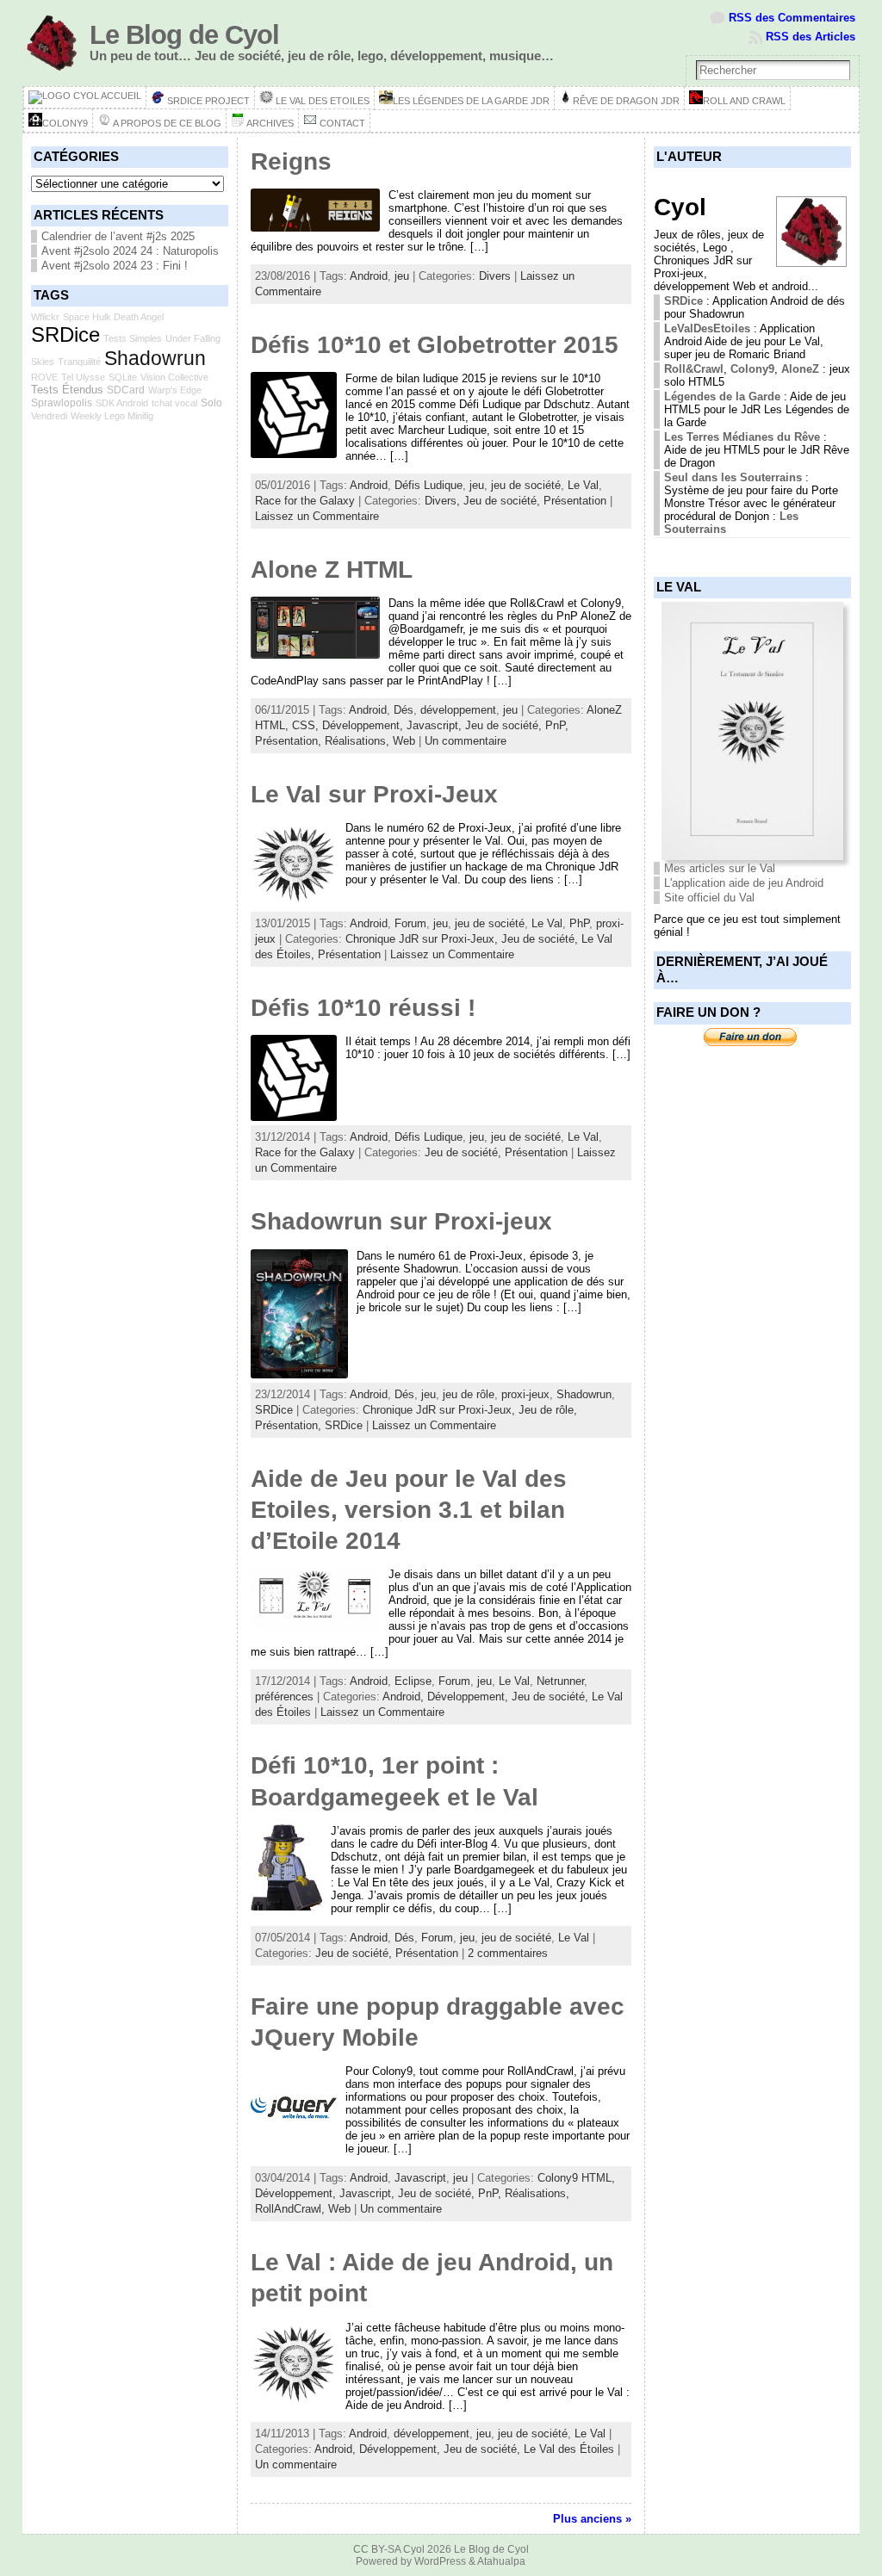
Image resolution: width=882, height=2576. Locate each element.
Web (404, 741)
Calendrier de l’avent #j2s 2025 (118, 236)
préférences (284, 1697)
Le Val (583, 485)
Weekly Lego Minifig (112, 416)
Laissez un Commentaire (317, 516)
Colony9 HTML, (576, 2178)
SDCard (126, 390)
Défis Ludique (429, 485)
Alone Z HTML (332, 570)
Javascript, (436, 725)
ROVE (44, 377)
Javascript (420, 2178)
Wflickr (45, 317)
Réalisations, (359, 741)
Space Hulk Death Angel (113, 317)
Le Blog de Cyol (184, 35)
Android (369, 276)
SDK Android (122, 403)
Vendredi (49, 416)
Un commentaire (466, 741)
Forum (410, 923)
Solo (211, 403)
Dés (404, 710)
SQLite (123, 377)
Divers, (444, 501)
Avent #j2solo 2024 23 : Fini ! (115, 266)
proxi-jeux (525, 1394)
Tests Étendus (67, 390)
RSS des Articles (811, 37)
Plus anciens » (592, 2519)
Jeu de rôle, (548, 1410)
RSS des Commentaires (792, 18)
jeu (402, 276)
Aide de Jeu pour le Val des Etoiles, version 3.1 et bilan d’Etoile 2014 (409, 1510)
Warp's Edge (175, 390)
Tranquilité (79, 362)
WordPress (440, 2561)
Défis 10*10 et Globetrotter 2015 (435, 345)
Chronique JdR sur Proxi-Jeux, (423, 939)
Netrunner (560, 1681)
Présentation (575, 501)
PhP (579, 923)
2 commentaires (508, 1953)
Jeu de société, (503, 501)
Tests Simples (133, 338)
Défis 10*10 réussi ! (363, 1008)
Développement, (364, 725)
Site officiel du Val (709, 898)
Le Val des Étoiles (569, 2449)
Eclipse (413, 1681)
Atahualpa (501, 2561)
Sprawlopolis (62, 403)
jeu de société (526, 485)
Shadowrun (155, 358)
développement (458, 710)
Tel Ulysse (83, 377)
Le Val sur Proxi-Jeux (374, 794)
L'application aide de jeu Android (744, 883)
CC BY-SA (377, 2549)
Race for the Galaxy (305, 501)
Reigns (291, 161)
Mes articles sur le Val (720, 868)
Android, (405, 1697)
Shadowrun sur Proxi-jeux (401, 1221)
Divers (495, 276)
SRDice (65, 334)
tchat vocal (174, 403)
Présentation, (290, 741)
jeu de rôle (469, 1394)
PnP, (557, 725)
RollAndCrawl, (292, 2209)
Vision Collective (174, 377)
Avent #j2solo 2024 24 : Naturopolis (130, 251)
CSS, (307, 725)
